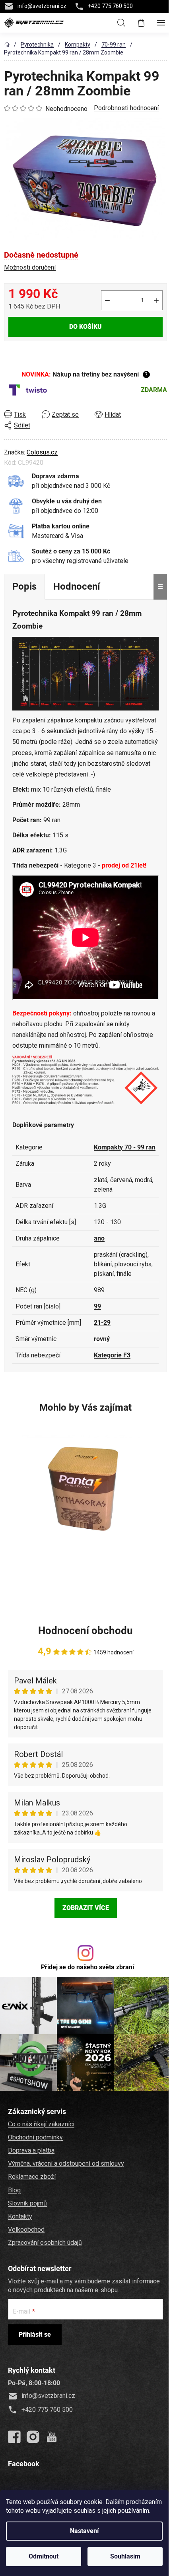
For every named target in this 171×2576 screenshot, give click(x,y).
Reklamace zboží (32, 2177)
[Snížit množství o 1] (107, 300)
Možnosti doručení (30, 267)
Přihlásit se (35, 2334)
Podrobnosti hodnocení (126, 108)
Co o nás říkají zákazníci (41, 2124)
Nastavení (84, 2531)
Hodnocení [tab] (77, 586)
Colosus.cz (42, 452)
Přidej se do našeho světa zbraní (87, 1967)
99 (97, 1306)
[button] (84, 1568)
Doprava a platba (31, 2150)
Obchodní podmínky (35, 2137)
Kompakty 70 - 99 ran (125, 1147)
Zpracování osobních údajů (45, 2243)
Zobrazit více (86, 1908)
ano (99, 1238)
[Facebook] (14, 2437)
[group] (84, 1504)
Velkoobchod (26, 2229)
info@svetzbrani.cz (42, 6)
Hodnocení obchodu (85, 1631)
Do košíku (85, 327)
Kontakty (20, 2216)
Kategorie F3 (112, 1355)
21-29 (102, 1323)
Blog (14, 2190)
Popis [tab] (24, 586)
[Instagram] (33, 2437)
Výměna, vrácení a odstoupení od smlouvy (66, 2163)
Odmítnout (44, 2556)
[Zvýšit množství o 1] (156, 300)
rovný (102, 1339)
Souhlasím (125, 2556)
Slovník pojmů (27, 2203)
